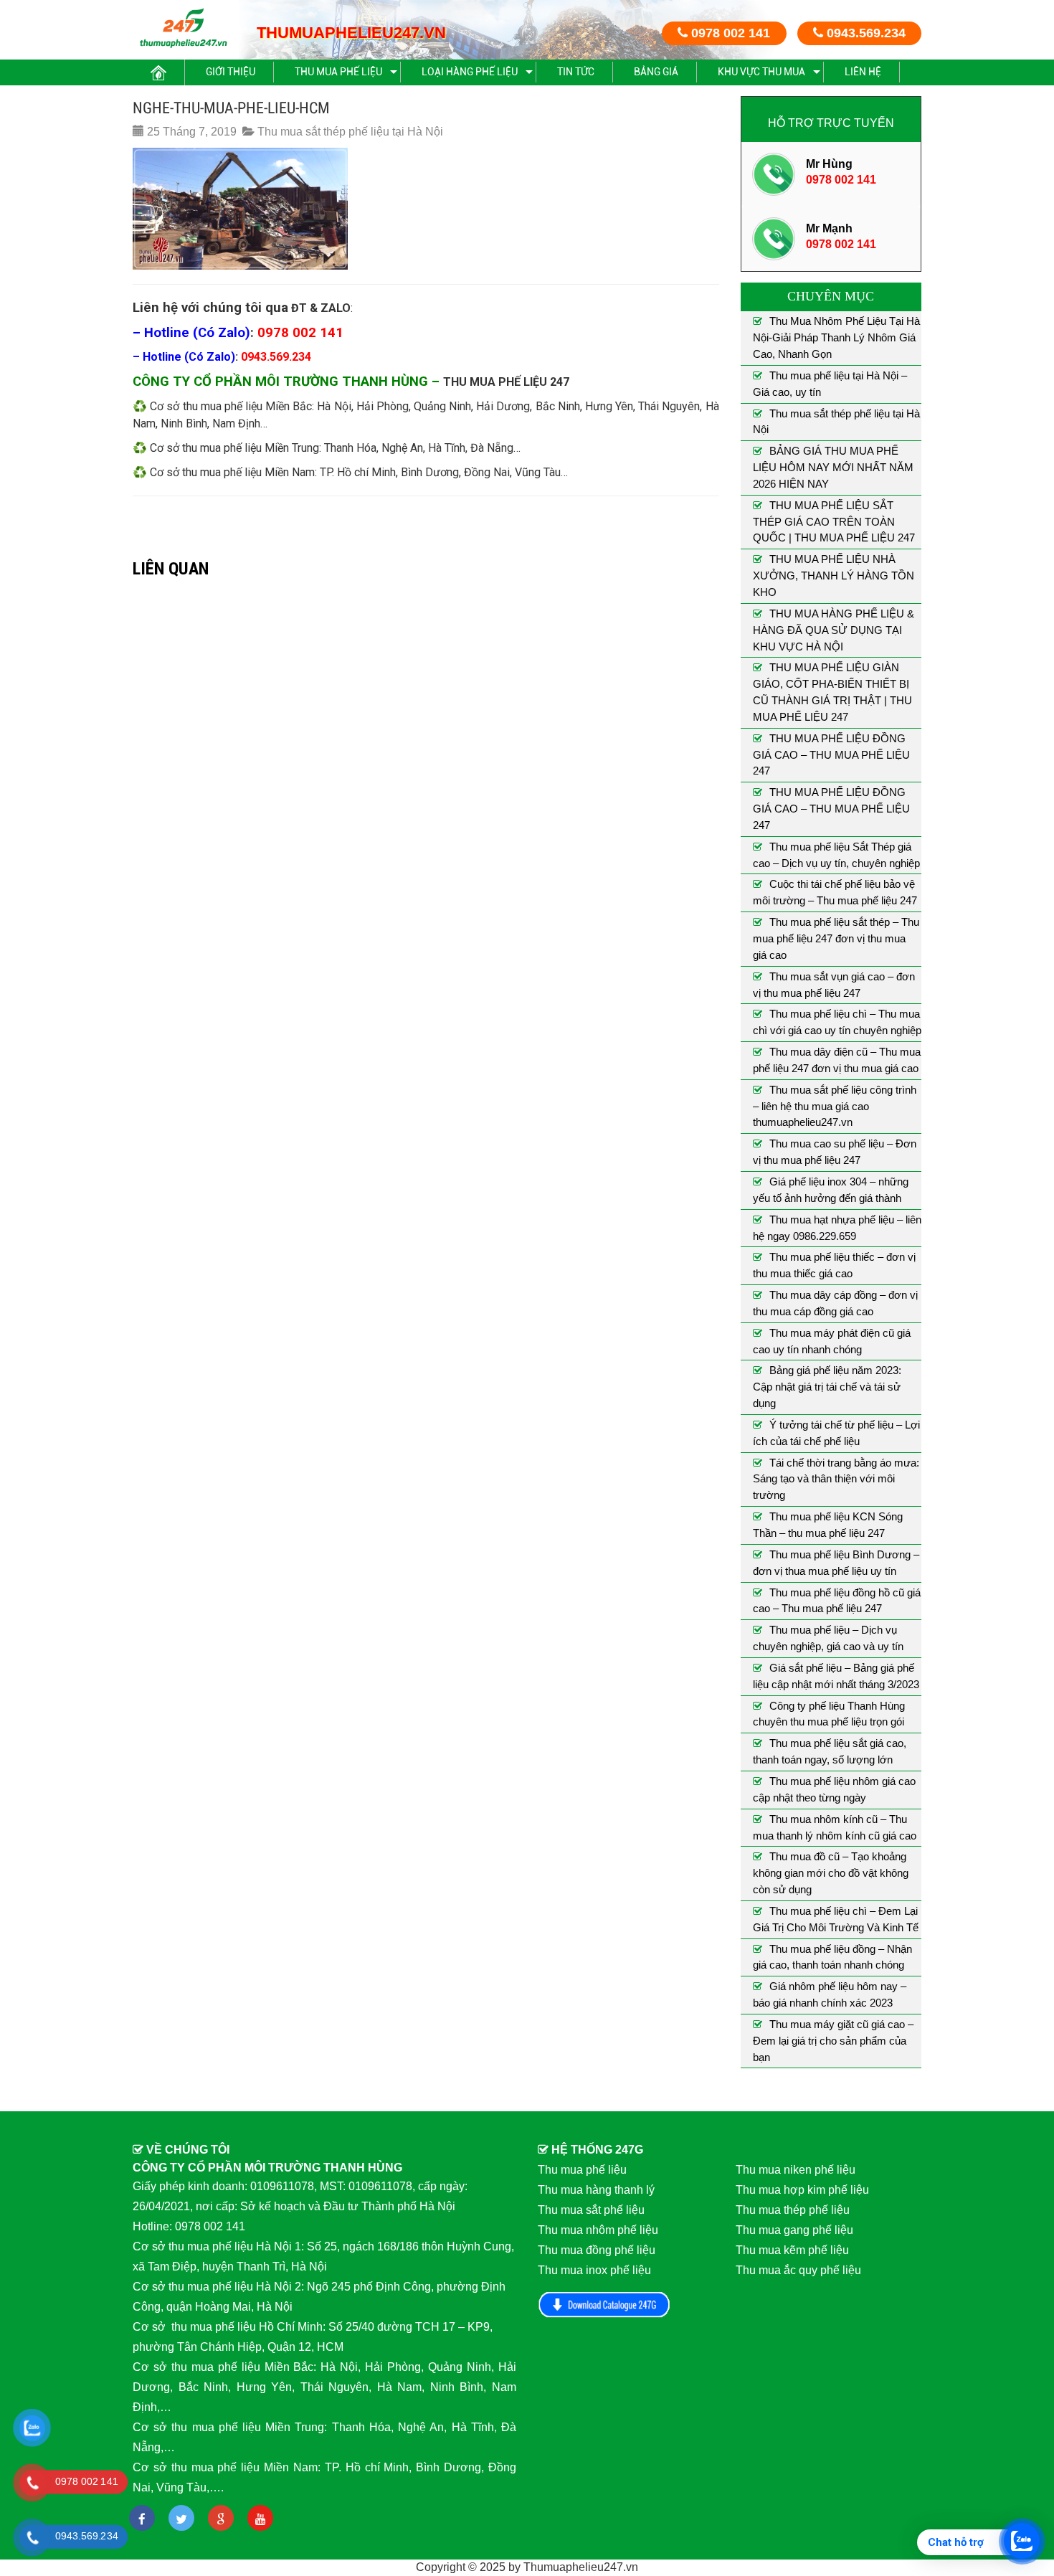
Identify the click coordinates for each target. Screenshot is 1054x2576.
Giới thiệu (231, 72)
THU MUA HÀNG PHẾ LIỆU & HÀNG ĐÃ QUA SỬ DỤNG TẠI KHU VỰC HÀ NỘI (834, 630)
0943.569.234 (864, 33)
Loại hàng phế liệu (470, 72)
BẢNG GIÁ (656, 72)
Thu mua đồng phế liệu (597, 2250)
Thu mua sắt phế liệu (591, 2210)
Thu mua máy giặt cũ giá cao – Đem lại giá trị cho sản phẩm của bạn (833, 2041)
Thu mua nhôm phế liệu (598, 2230)
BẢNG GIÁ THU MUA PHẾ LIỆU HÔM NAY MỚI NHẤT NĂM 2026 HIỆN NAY (833, 467)
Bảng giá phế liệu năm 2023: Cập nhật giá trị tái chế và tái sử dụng (827, 1387)
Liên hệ (863, 72)
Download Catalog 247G (604, 2305)
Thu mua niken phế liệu (796, 2170)
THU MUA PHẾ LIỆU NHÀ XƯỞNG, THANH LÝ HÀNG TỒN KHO (834, 576)
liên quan (171, 568)
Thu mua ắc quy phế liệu (798, 2270)
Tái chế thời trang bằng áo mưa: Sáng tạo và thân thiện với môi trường (836, 1479)
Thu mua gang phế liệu (794, 2230)
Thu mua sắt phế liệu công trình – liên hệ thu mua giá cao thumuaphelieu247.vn (835, 1106)
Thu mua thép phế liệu (793, 2210)
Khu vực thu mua (761, 72)
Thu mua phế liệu (338, 72)
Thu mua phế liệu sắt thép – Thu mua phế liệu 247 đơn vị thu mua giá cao (836, 938)
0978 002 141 (729, 33)
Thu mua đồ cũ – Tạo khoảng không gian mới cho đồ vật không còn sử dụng (831, 1873)
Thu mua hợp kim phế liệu (802, 2190)
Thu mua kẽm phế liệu (792, 2250)
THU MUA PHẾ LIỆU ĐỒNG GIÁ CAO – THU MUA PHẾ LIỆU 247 (831, 755)
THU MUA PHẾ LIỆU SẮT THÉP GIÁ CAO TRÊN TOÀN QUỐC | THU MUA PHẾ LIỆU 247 (834, 522)
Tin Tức (576, 72)
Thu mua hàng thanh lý (596, 2190)
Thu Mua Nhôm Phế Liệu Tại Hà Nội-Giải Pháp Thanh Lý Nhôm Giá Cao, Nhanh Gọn (836, 337)
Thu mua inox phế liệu (594, 2270)
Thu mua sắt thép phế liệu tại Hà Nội (350, 132)
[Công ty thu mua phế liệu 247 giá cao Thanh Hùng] (183, 28)
